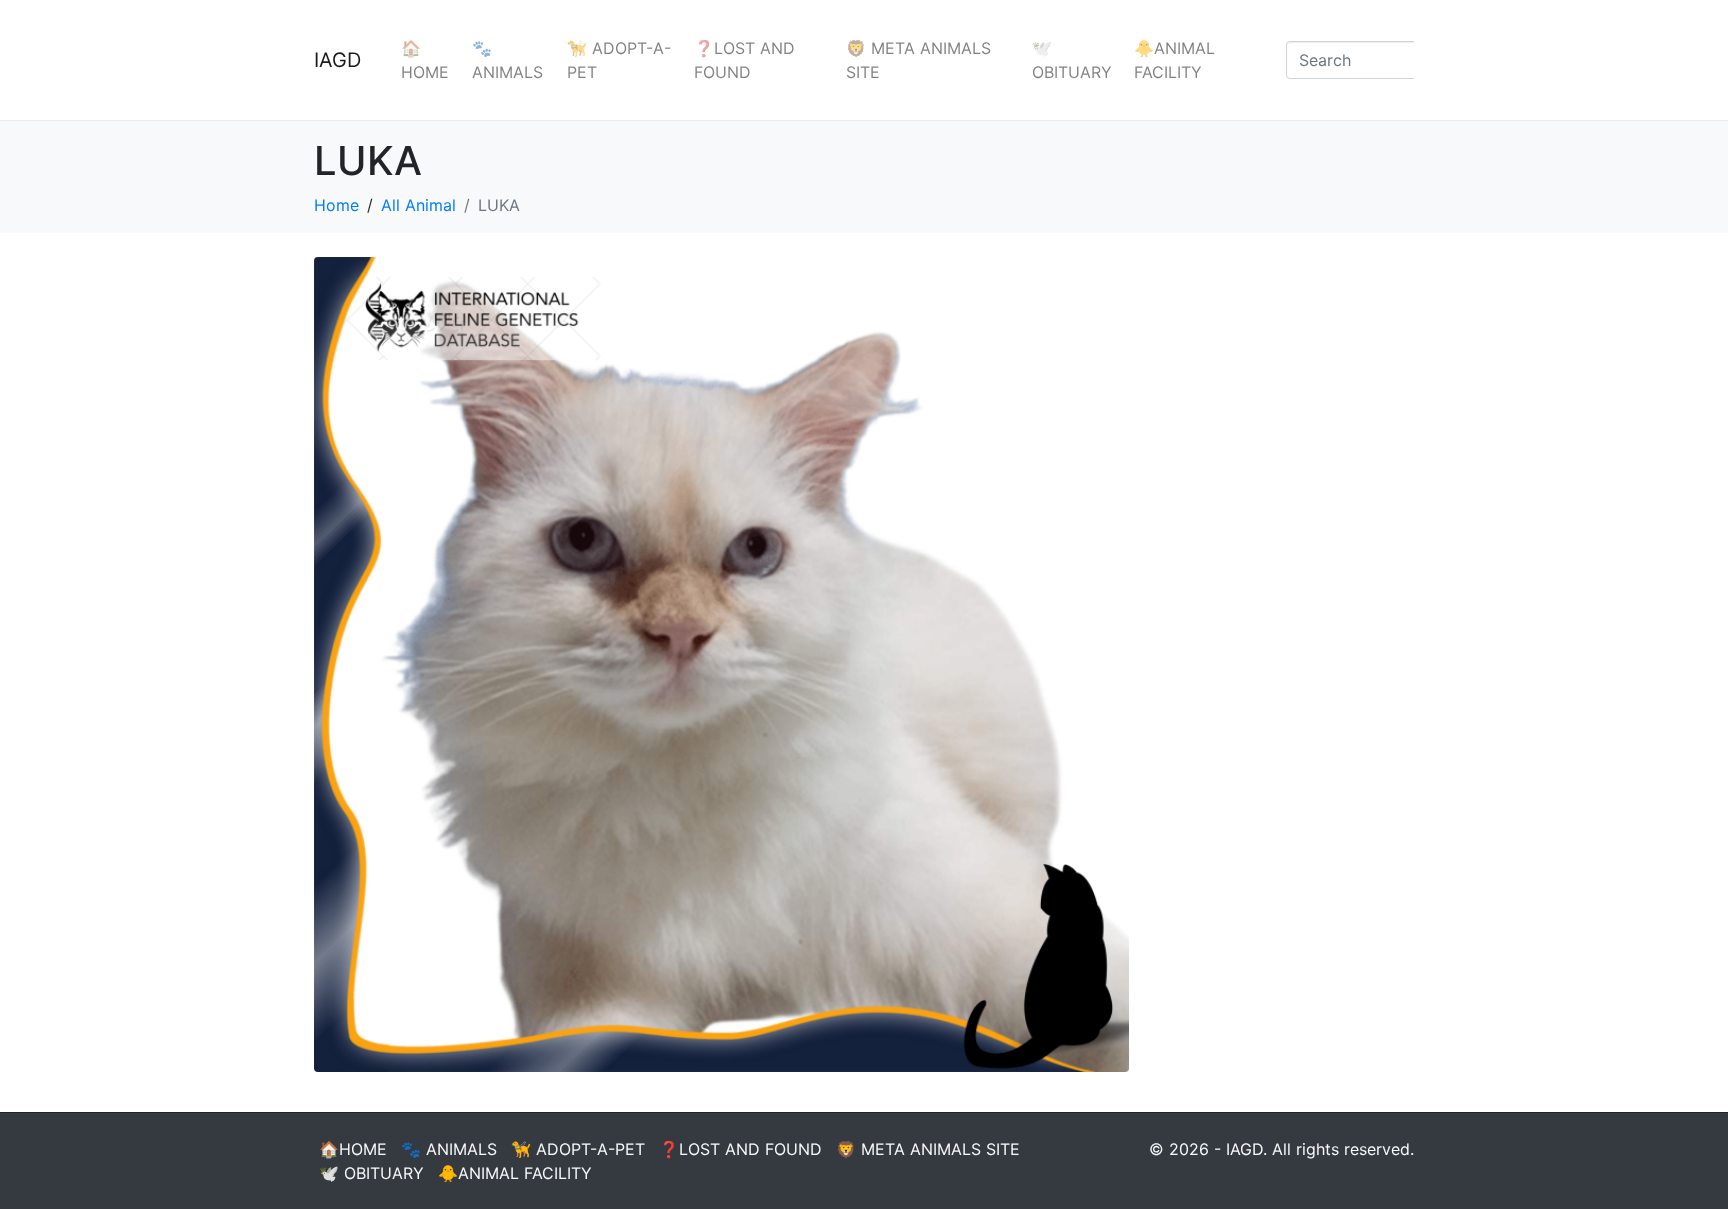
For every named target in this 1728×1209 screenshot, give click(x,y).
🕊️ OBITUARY (1072, 60)
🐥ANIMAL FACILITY (1174, 60)
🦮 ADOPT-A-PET (619, 60)
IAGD (337, 60)
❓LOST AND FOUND (744, 60)
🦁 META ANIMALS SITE (918, 60)
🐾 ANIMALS (507, 60)
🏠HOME (425, 60)
